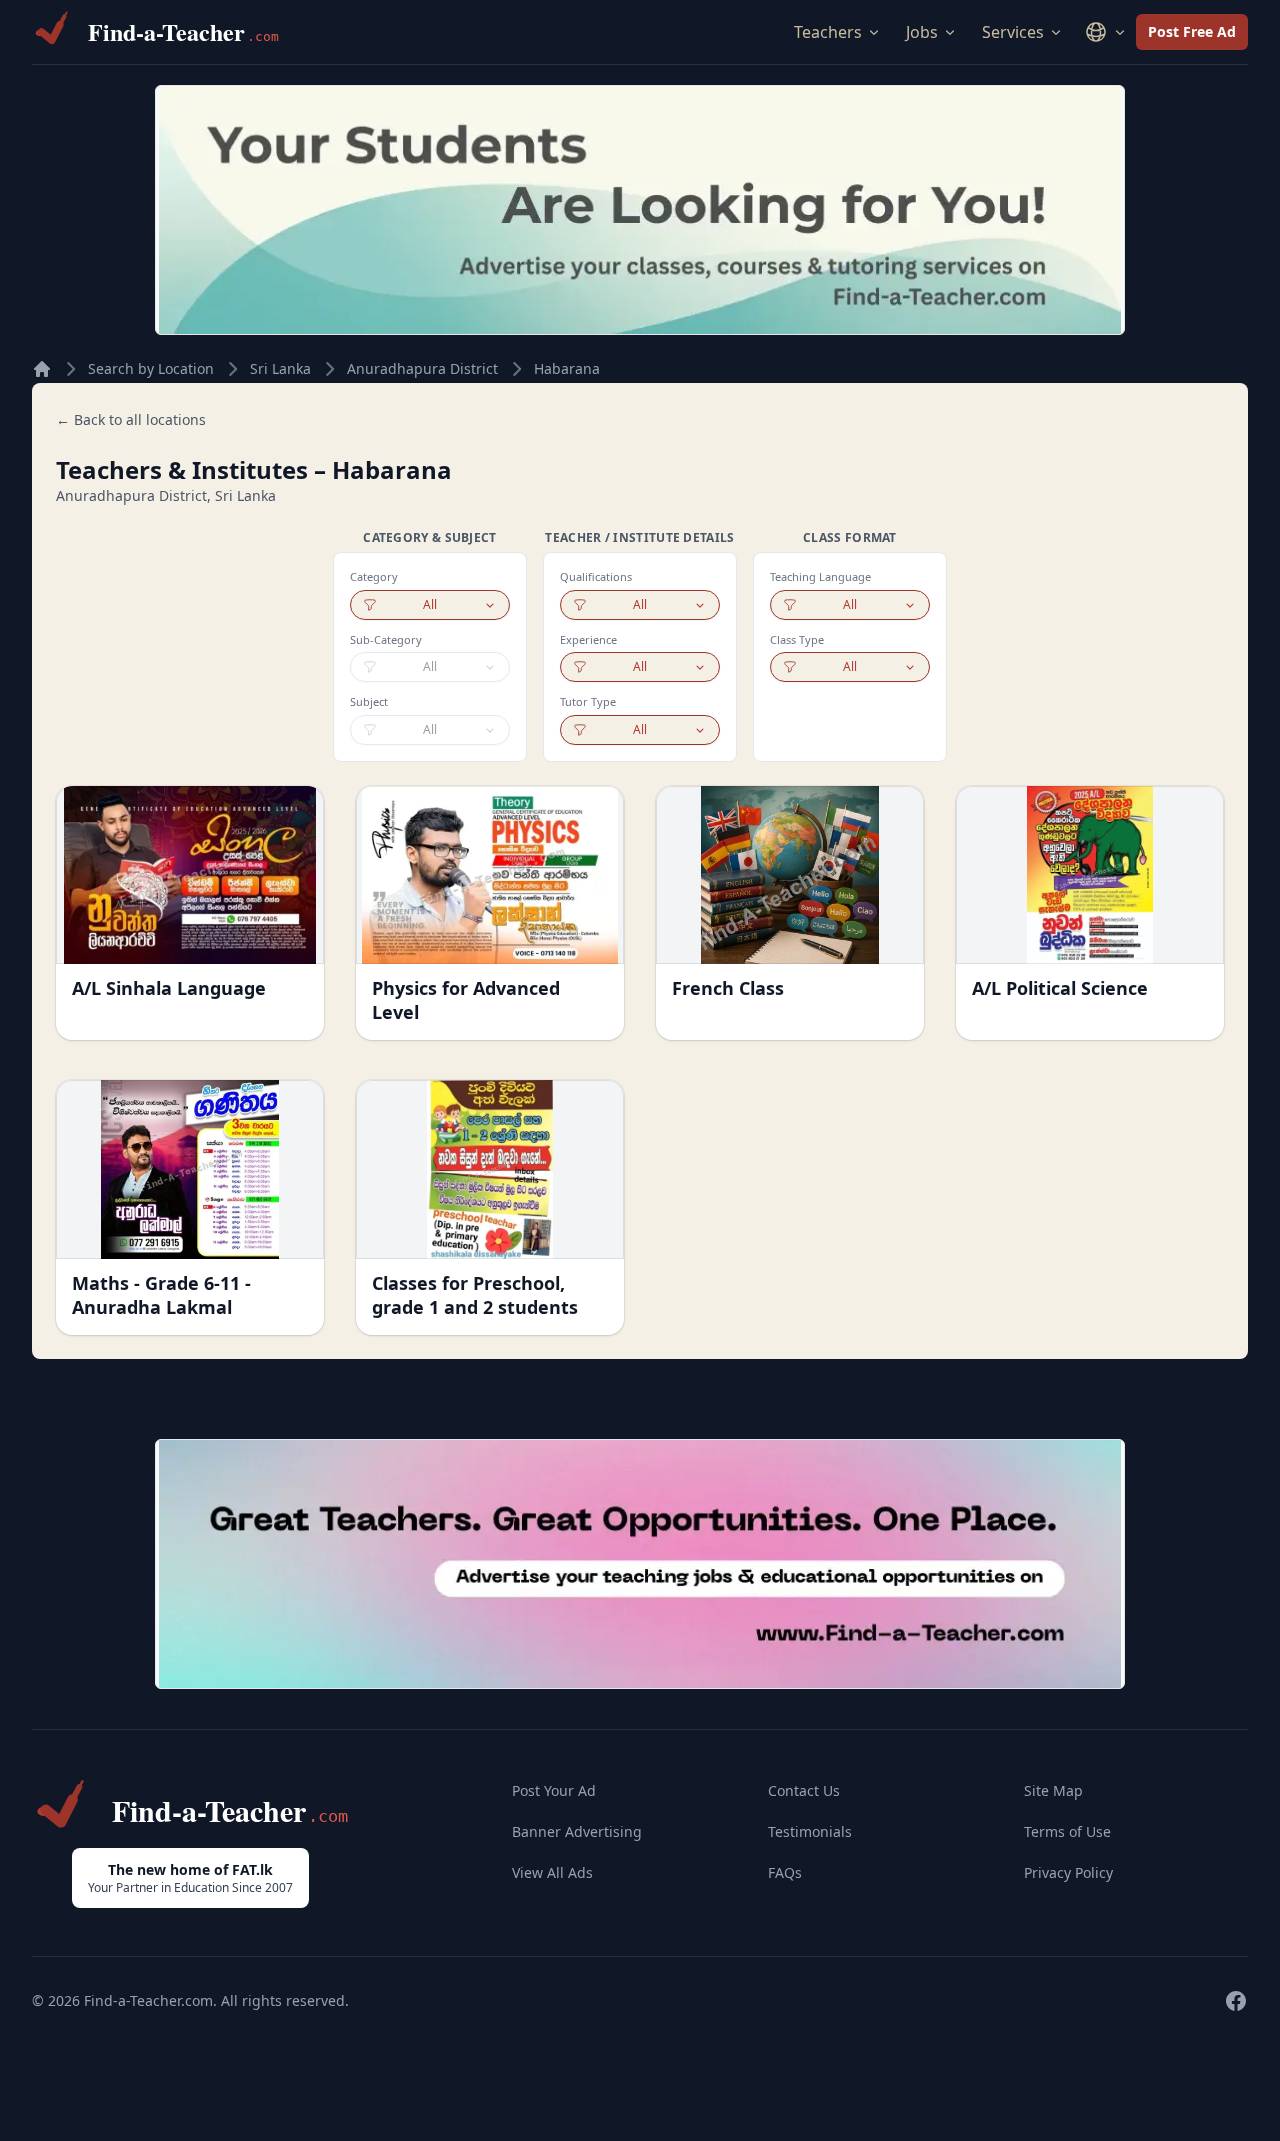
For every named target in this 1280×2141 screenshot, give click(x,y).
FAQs (785, 1872)
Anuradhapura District (422, 368)
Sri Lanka (280, 368)
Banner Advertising (577, 1831)
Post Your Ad (554, 1790)
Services (1013, 32)
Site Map (1053, 1790)
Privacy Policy (1068, 1872)
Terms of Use (1067, 1831)
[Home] (42, 369)
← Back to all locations (131, 419)
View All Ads (552, 1872)
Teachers (828, 32)
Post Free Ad (1192, 31)
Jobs (922, 32)
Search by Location (151, 368)
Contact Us (804, 1790)
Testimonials (810, 1831)
